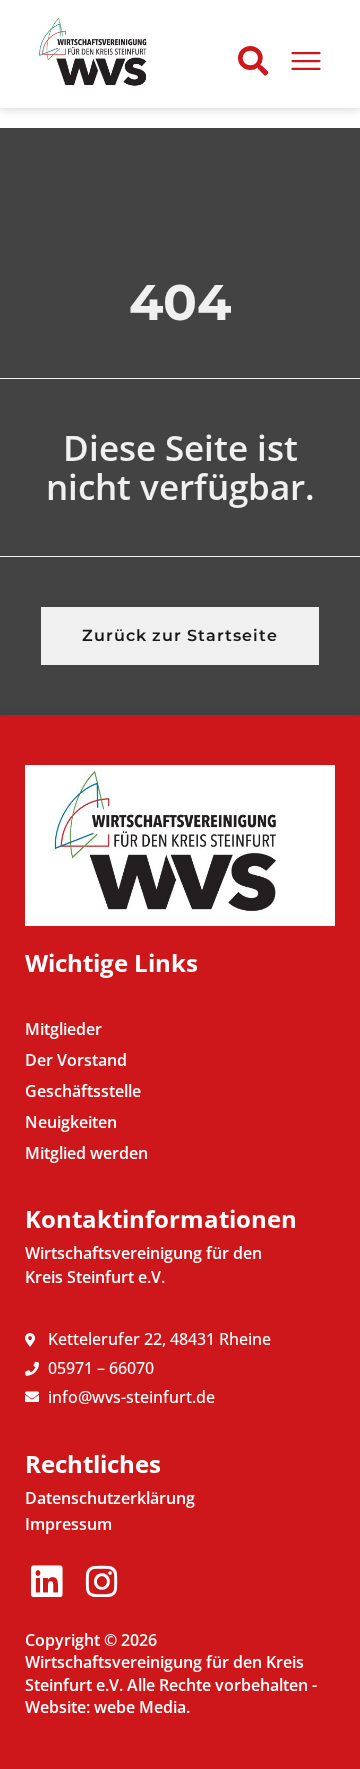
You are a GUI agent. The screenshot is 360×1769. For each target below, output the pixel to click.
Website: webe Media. (107, 1707)
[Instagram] (101, 1582)
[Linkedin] (46, 1582)
